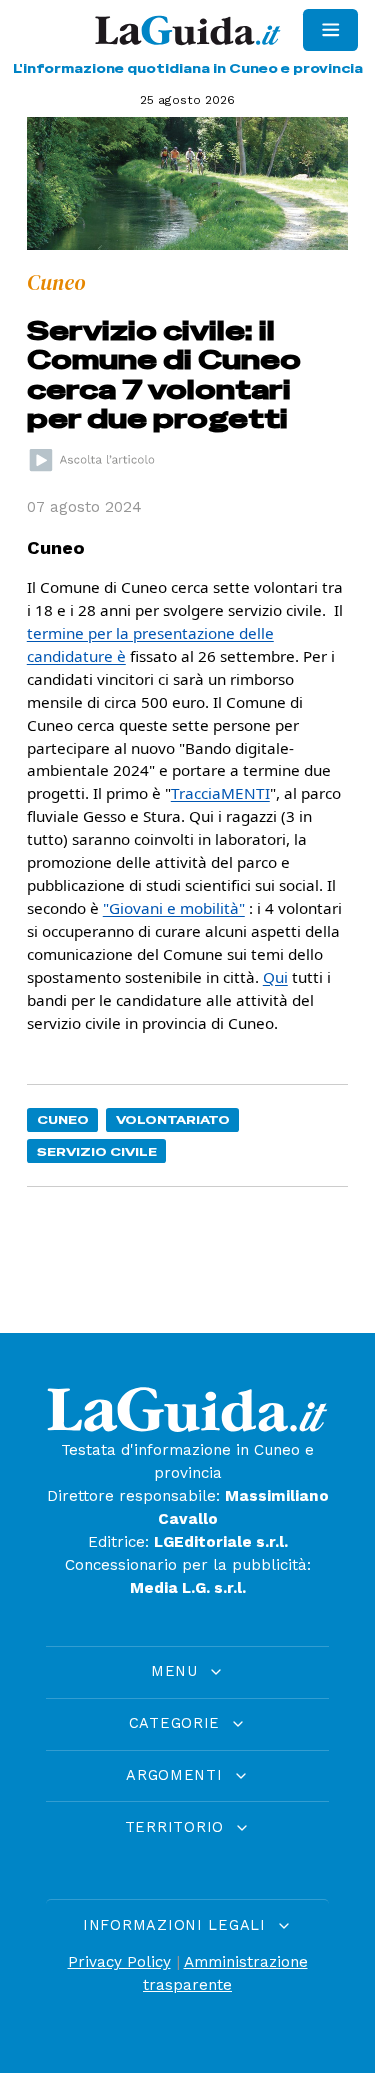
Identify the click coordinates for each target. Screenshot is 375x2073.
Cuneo (63, 1119)
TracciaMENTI (220, 793)
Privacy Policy (119, 1962)
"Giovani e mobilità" (174, 908)
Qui (275, 977)
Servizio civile (97, 1151)
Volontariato (173, 1119)
